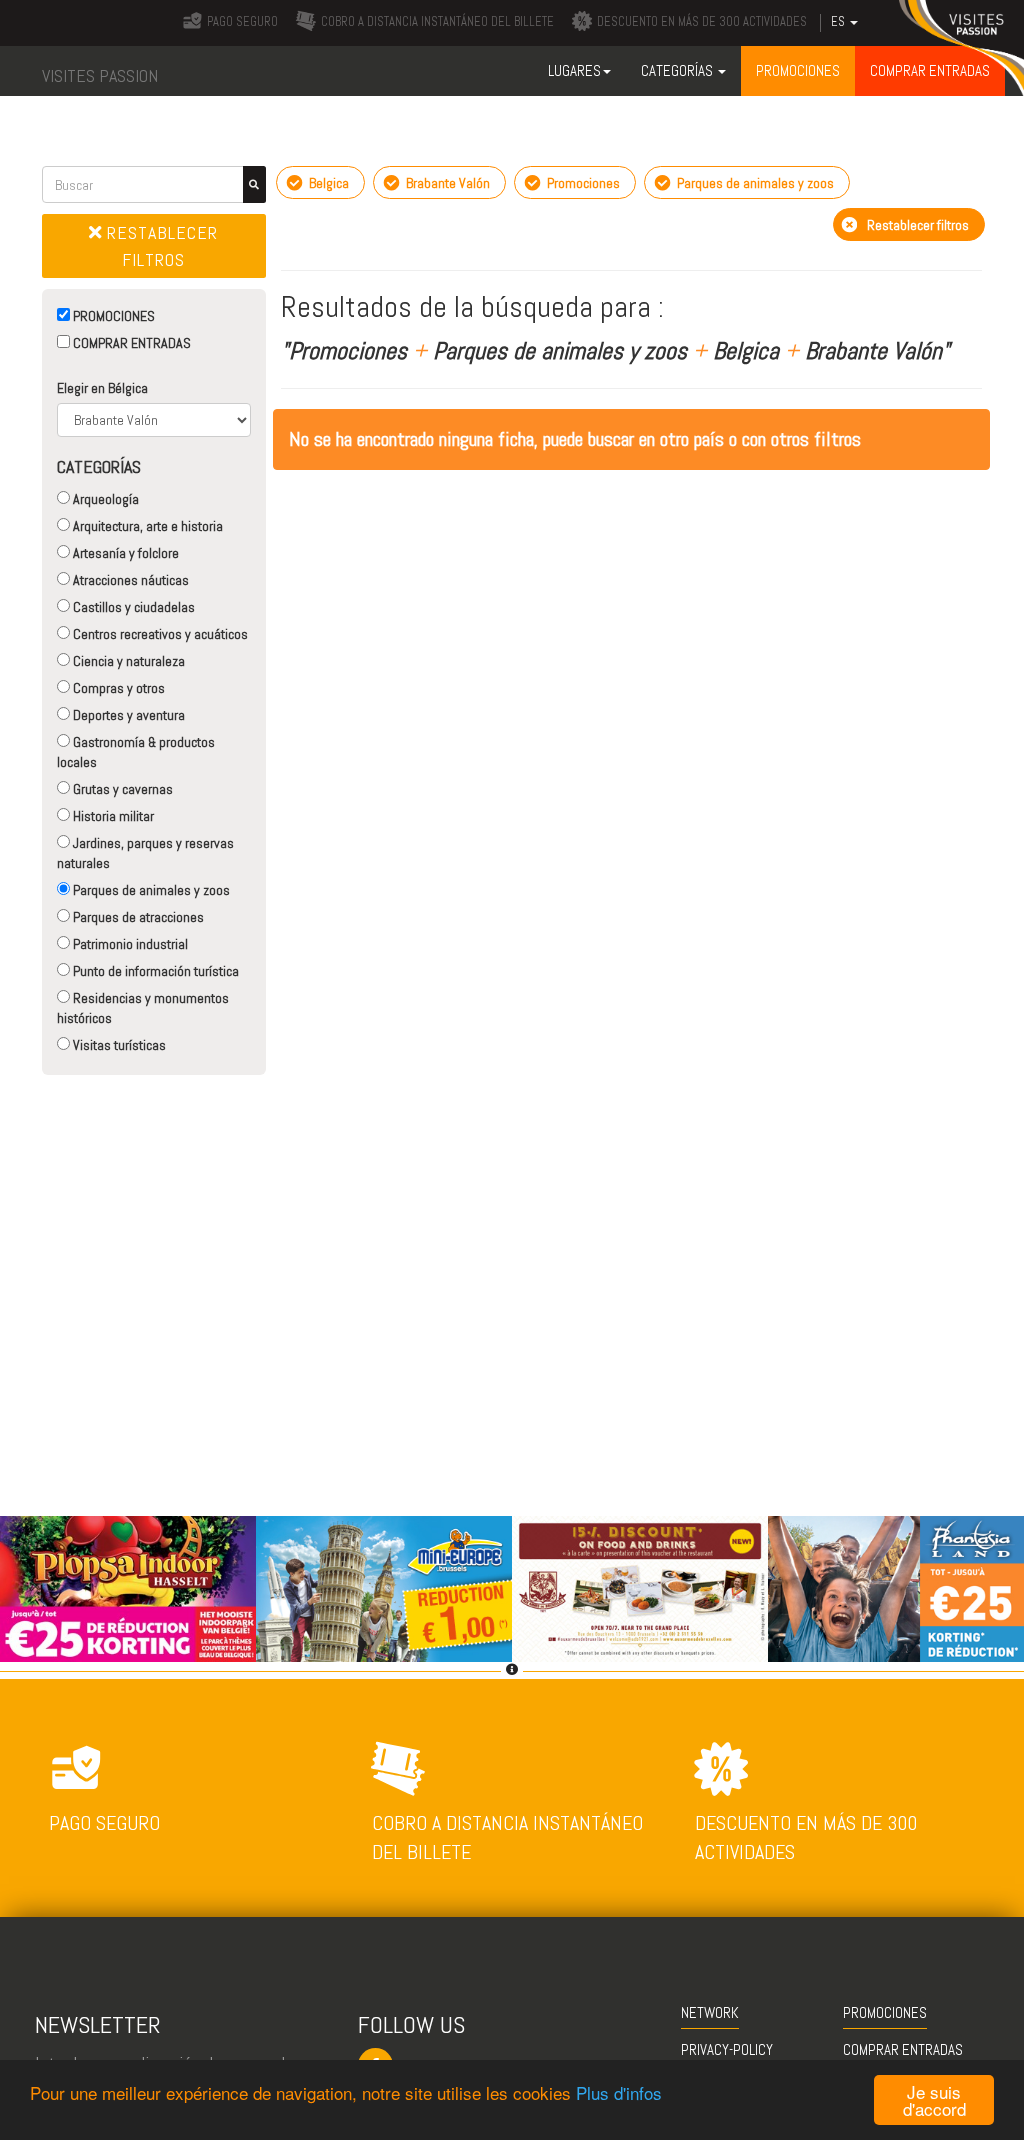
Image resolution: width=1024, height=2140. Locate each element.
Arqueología (104, 499)
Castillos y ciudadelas (132, 607)
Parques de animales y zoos (150, 890)
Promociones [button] (798, 70)
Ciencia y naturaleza (127, 661)
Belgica (327, 183)
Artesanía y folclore (124, 553)
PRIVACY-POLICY (727, 2049)
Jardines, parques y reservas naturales (145, 853)
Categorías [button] (678, 70)
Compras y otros (117, 688)
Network (710, 2012)
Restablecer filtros (160, 246)
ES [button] (839, 22)
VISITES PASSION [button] (100, 75)
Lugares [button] (574, 70)
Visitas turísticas (118, 1045)
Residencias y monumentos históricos (143, 1008)
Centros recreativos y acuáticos (159, 634)
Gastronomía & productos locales (136, 752)
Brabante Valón (446, 183)
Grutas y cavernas (121, 789)
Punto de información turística (154, 971)
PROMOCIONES (112, 316)
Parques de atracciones (137, 917)
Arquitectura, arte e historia (146, 526)
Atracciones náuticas (129, 580)
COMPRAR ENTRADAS (130, 343)
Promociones (582, 183)
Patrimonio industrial (129, 944)
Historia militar (112, 816)
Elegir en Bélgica (102, 388)
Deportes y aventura (127, 715)
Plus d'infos (619, 2092)
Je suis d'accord (934, 2100)
